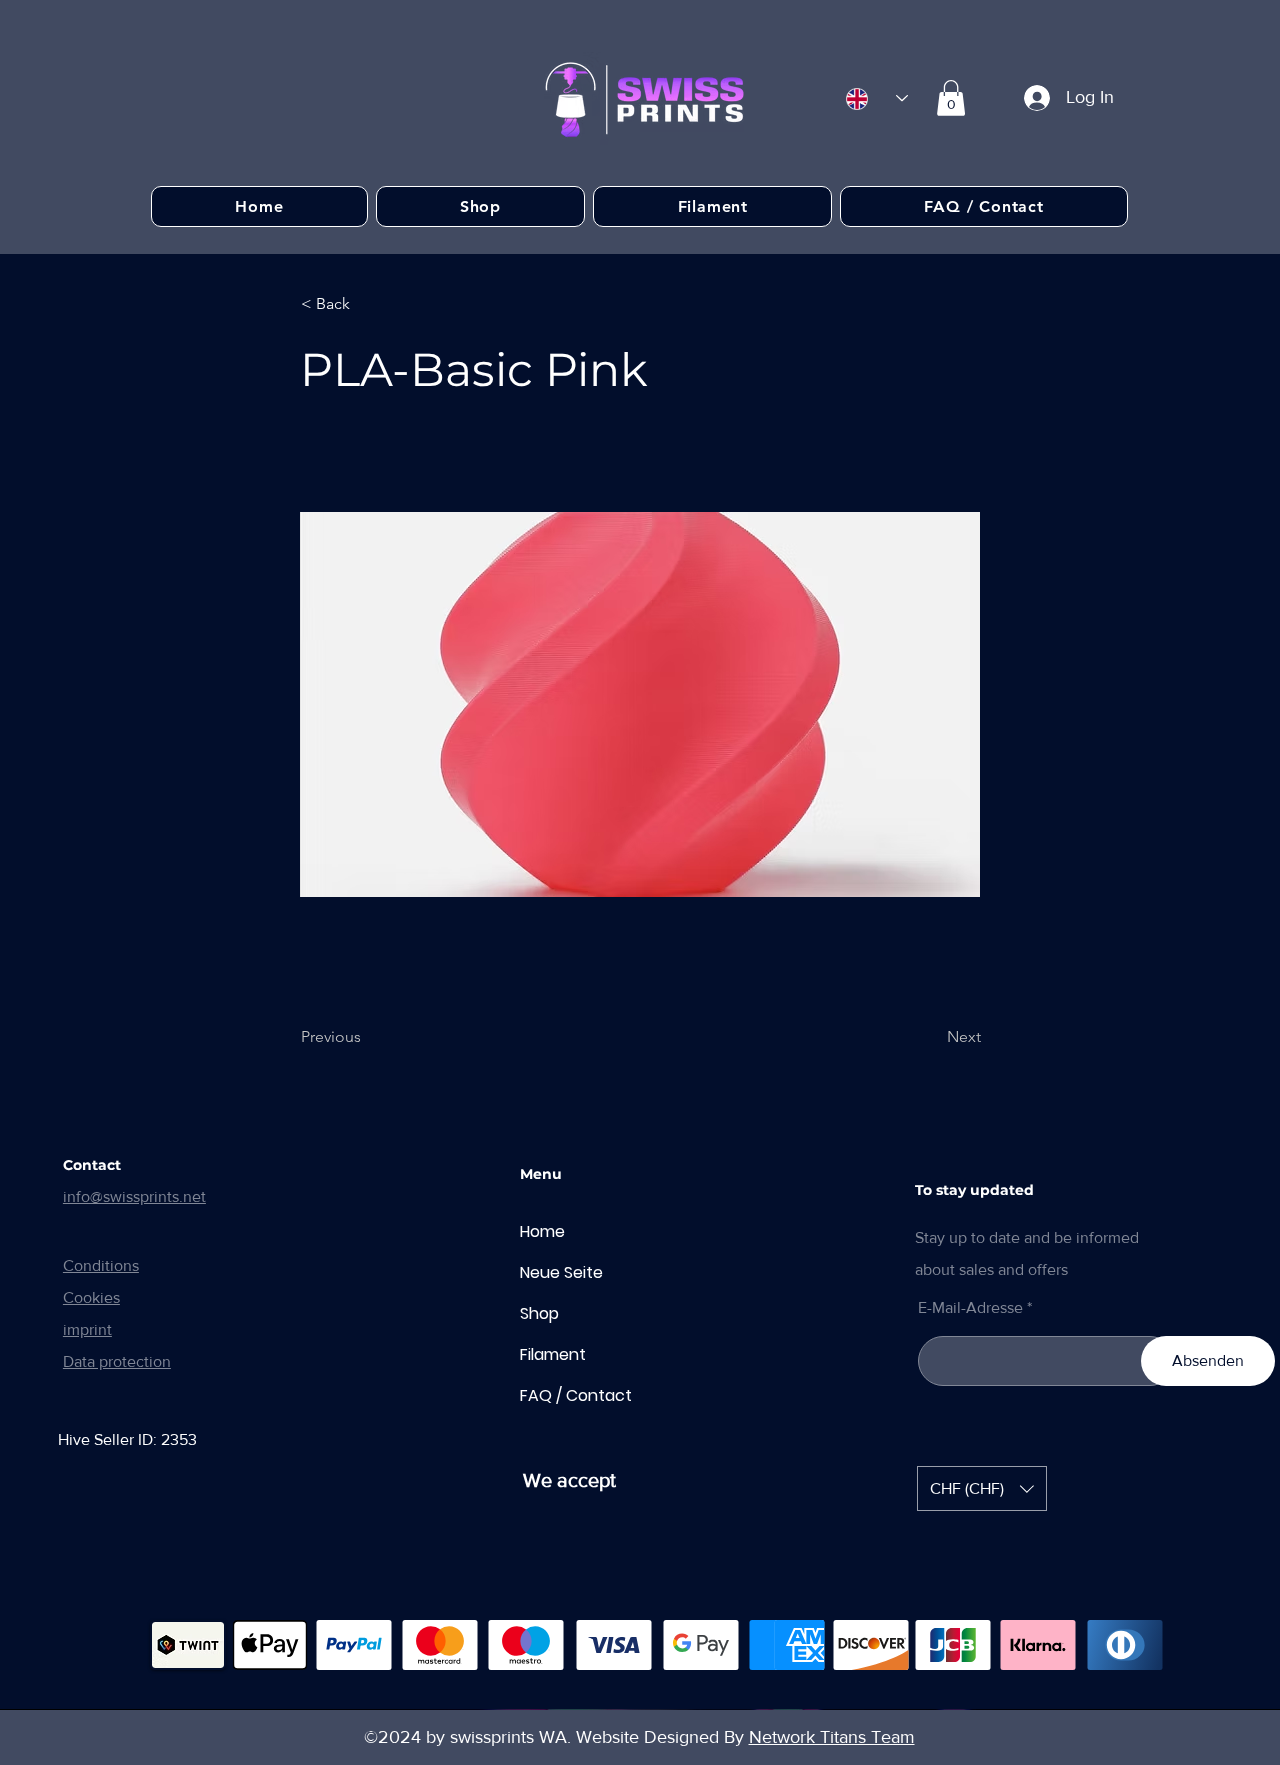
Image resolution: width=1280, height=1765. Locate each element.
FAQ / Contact (576, 1395)
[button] (951, 98)
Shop (539, 1313)
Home (542, 1231)
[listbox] (982, 1488)
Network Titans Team (832, 1737)
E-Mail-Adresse (970, 1308)
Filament (553, 1354)
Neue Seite (561, 1272)
